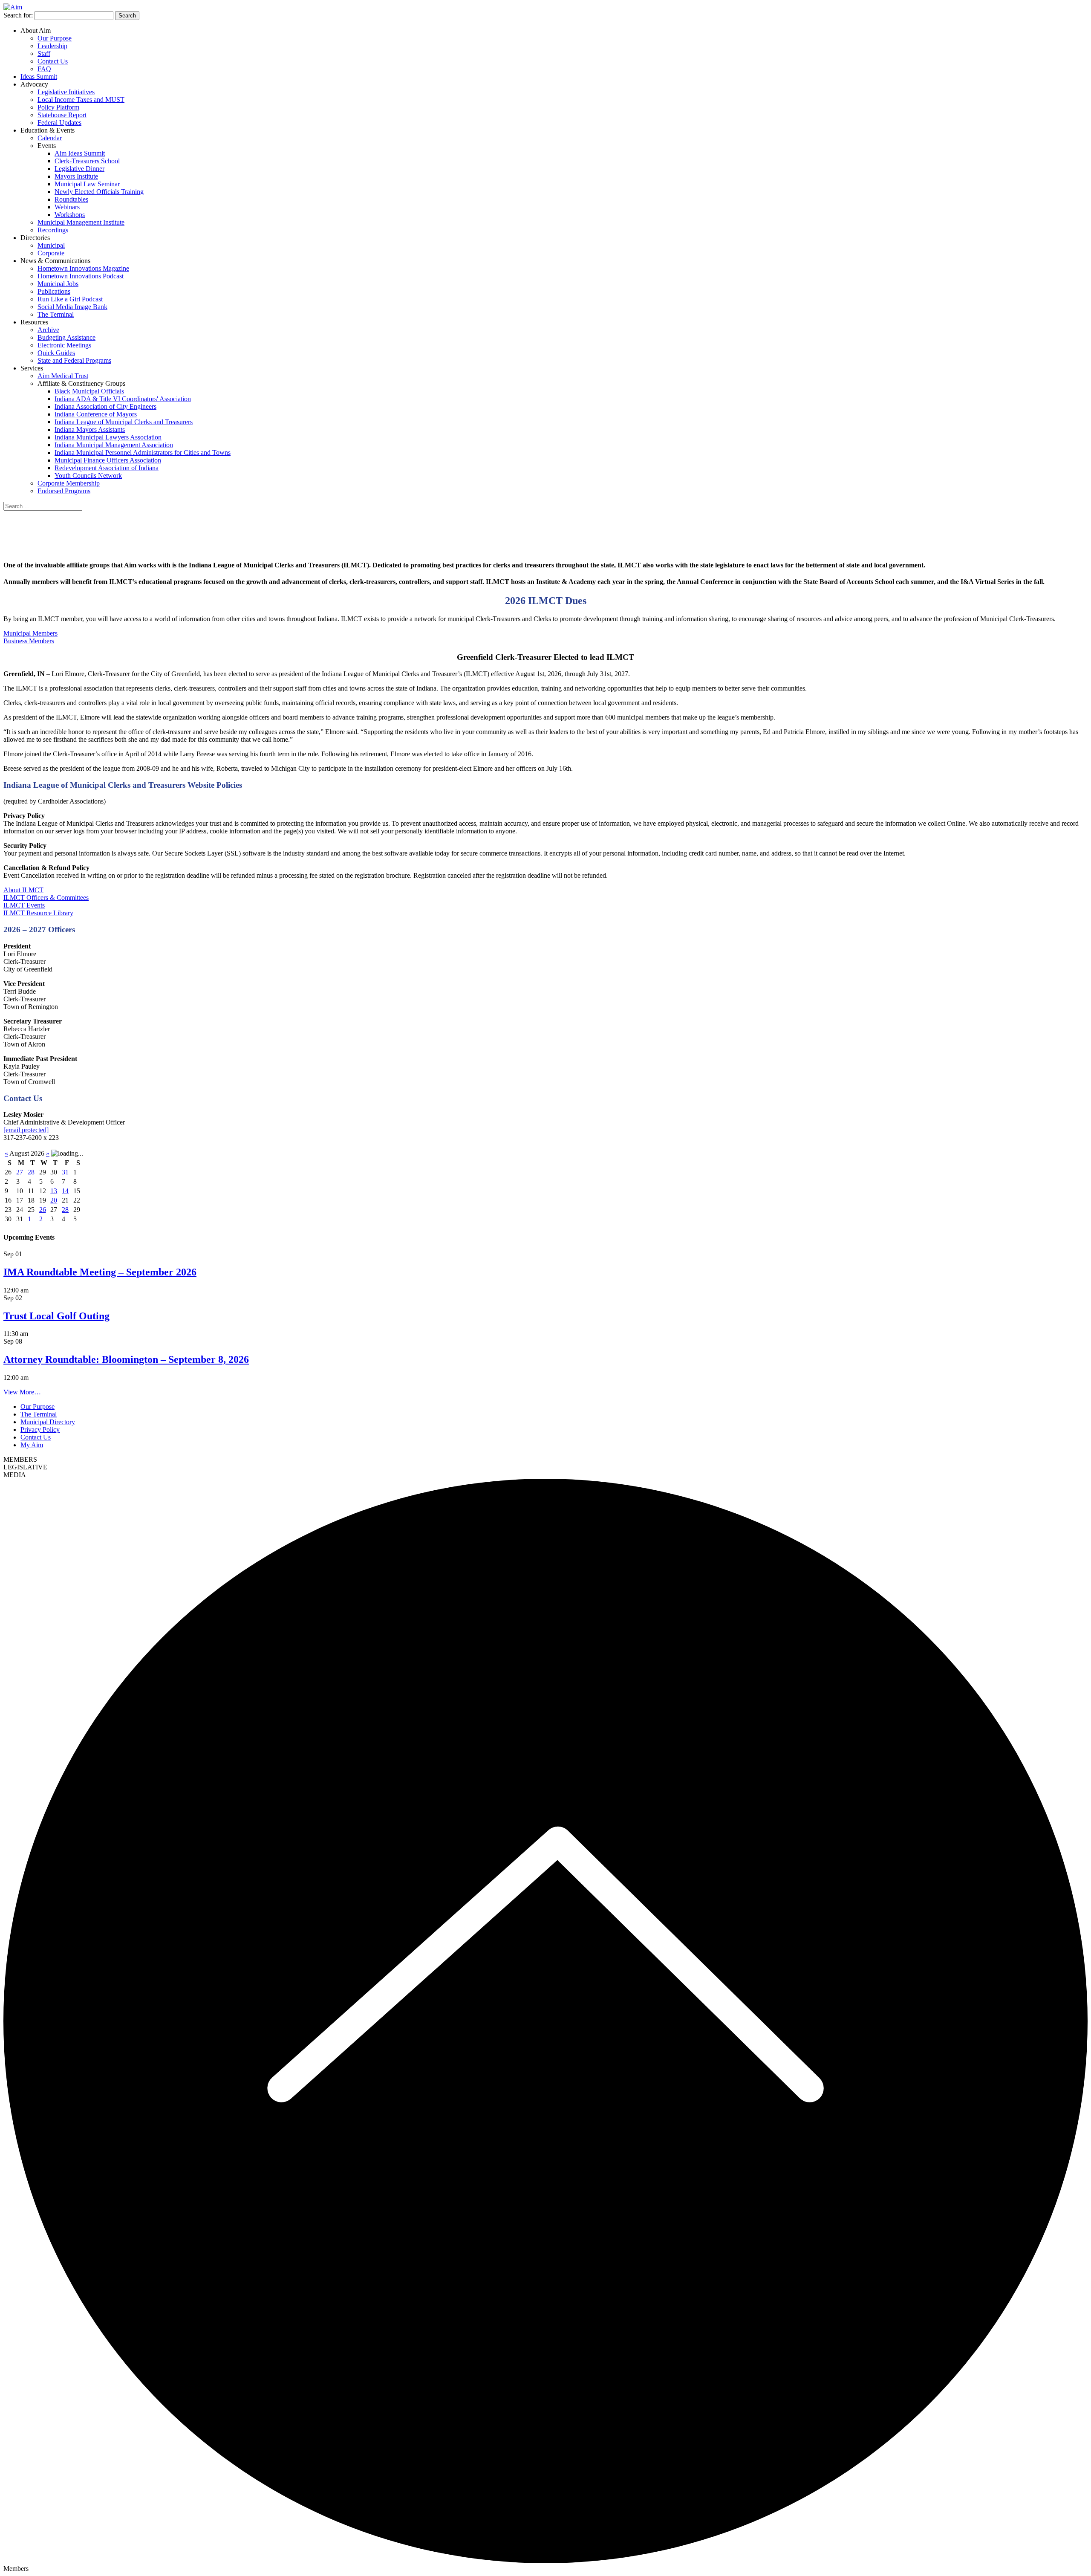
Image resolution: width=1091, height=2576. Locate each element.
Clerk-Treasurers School (87, 161)
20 (54, 1200)
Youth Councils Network (88, 476)
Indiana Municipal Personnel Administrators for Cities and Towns (143, 452)
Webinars (67, 207)
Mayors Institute (76, 176)
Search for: (18, 15)
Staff (44, 53)
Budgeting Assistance (66, 337)
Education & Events (48, 130)
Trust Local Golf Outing (56, 1316)
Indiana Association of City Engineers (105, 406)
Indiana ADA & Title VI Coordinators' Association (123, 399)
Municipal (51, 245)
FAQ (44, 69)
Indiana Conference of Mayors (96, 414)
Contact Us (53, 61)
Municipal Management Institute (81, 222)
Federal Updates (59, 123)
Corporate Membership (69, 483)
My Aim (32, 1445)
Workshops (70, 215)
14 (65, 1191)
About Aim (36, 30)
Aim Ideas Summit (80, 153)
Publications (54, 291)
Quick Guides (56, 353)
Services (32, 368)
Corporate (51, 253)
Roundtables (71, 199)
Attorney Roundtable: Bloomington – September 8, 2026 (126, 1359)
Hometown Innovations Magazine (83, 268)
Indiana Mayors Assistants (90, 429)
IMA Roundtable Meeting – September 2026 (100, 1272)
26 (43, 1210)
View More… (22, 1392)
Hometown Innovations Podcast (81, 276)
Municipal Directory (48, 1422)
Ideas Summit (39, 77)
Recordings (53, 230)
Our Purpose (55, 38)
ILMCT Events (24, 905)
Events (47, 146)
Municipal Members (30, 633)
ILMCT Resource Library (38, 913)
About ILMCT (23, 890)
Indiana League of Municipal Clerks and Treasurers (124, 422)
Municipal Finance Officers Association (108, 460)
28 (31, 1172)
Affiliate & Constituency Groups (81, 383)
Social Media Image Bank (72, 307)
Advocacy (34, 84)
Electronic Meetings (64, 345)
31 (65, 1172)
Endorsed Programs (64, 491)
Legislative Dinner (79, 169)
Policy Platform (58, 107)
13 (54, 1191)
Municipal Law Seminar (87, 184)
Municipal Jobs (58, 284)
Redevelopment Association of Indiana (107, 468)
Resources (34, 322)
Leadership (52, 46)
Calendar (50, 138)
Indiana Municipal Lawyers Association (108, 437)
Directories (35, 238)
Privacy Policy (40, 1430)
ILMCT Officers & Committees (46, 898)
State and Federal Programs (74, 360)
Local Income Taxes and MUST (81, 100)
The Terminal (56, 314)
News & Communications (55, 261)
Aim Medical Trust (63, 376)
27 (20, 1172)
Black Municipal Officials (89, 391)
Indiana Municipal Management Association (114, 445)
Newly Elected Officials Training (99, 192)
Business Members (29, 641)
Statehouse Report (62, 115)
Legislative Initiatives (66, 92)
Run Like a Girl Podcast (70, 299)
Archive (48, 330)
